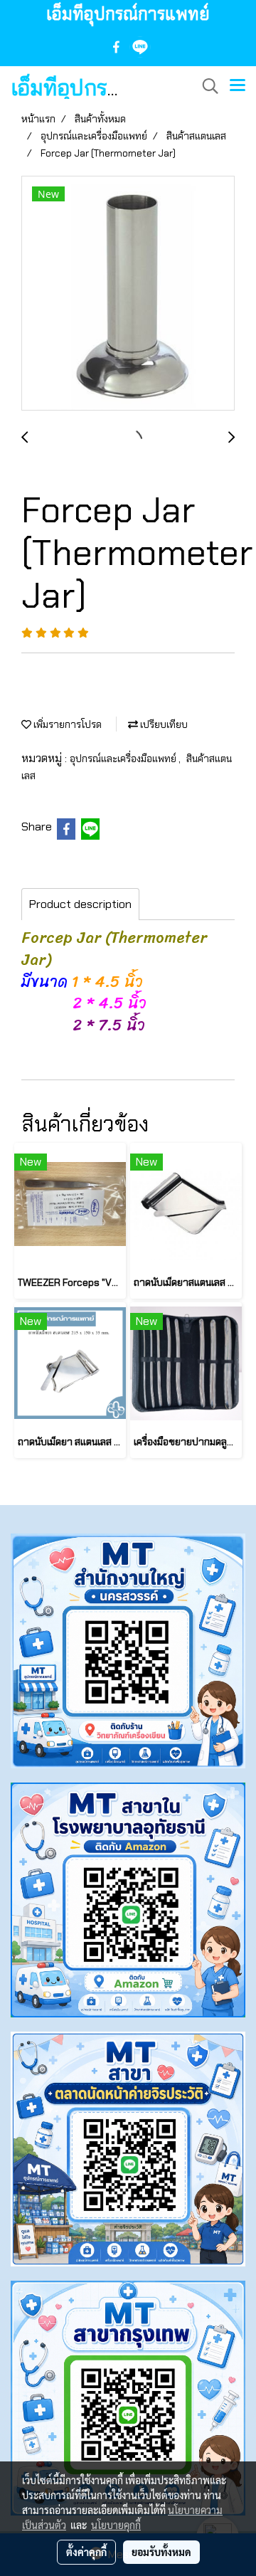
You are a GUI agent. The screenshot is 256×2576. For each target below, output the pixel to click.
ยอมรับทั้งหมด (161, 2552)
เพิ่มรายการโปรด (66, 724)
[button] (206, 86)
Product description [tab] (80, 904)
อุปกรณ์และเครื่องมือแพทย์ (124, 759)
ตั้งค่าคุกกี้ (86, 2552)
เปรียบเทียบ (163, 724)
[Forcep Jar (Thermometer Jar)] (128, 294)
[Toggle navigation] (238, 86)
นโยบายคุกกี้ (116, 2525)
